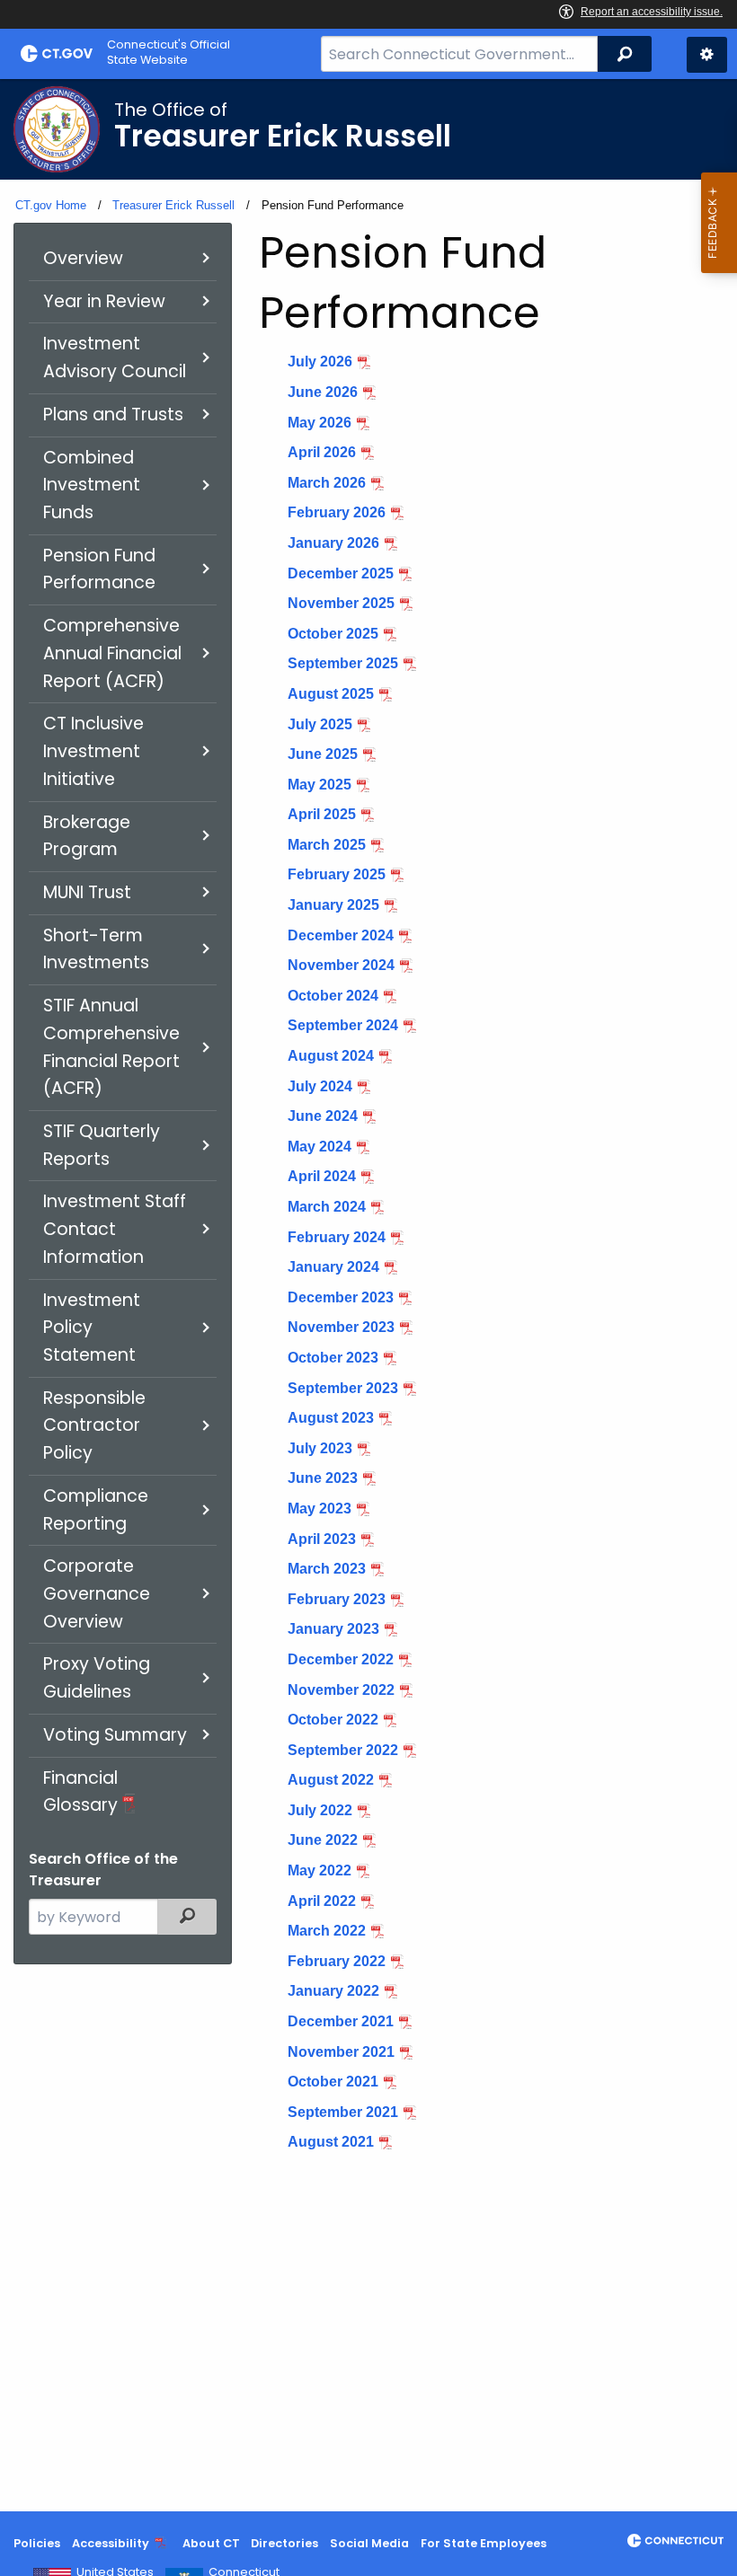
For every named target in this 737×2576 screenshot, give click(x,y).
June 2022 (323, 1840)
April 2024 (322, 1176)
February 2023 (337, 1599)
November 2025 (341, 603)
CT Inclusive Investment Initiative (93, 751)
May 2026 (320, 423)
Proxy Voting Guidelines (97, 1678)
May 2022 (320, 1870)
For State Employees (484, 2543)
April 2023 (322, 1539)
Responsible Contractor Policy (94, 1425)
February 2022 (337, 1961)
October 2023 (333, 1358)
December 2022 (341, 1659)
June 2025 (323, 754)
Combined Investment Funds (92, 485)
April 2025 (322, 814)
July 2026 (320, 362)
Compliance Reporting (96, 1510)
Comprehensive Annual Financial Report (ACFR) (112, 653)
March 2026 (327, 483)
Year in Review (104, 301)
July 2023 (320, 1448)
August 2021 (331, 2142)
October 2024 (333, 996)
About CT (211, 2543)
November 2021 (341, 2052)
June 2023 (323, 1478)
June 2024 (323, 1116)
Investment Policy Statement (92, 1328)
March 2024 (327, 1207)
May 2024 (320, 1147)
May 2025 (320, 785)
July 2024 (320, 1086)
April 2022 (322, 1901)
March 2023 (327, 1569)
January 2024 (333, 1267)
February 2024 (337, 1237)
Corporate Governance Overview (97, 1593)
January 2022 (333, 1991)
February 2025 (337, 874)
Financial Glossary (80, 1792)
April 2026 (322, 452)
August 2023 (331, 1418)
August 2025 (331, 694)
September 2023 (343, 1388)
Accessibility (111, 2543)
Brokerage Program (87, 836)
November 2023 (341, 1327)
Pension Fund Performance (99, 569)
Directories (284, 2543)
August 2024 (331, 1056)
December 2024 (341, 935)
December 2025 (341, 573)
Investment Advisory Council (115, 357)
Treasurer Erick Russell (173, 205)
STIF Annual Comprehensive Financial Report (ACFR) (111, 1047)
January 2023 (333, 1629)
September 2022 (343, 1750)
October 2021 (333, 2082)
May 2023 (320, 1509)
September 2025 (343, 663)
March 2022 (327, 1931)
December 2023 (341, 1297)
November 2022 (341, 1690)
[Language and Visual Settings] (707, 55)
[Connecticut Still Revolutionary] (675, 2541)
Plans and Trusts (113, 415)
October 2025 (333, 634)
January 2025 (333, 905)
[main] (368, 1295)
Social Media (369, 2543)
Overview (83, 258)
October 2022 (333, 1720)
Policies (37, 2543)
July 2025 (320, 724)
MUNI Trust (87, 892)
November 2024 (341, 965)
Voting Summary (115, 1735)
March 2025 (327, 845)
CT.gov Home (51, 205)
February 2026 (337, 512)
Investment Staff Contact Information (115, 1229)
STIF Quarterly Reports (102, 1145)
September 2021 (343, 2112)
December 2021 (341, 2021)
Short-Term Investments (96, 949)
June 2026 (323, 392)
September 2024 (343, 1025)
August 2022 (331, 1780)
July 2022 (320, 1810)
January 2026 (333, 543)
